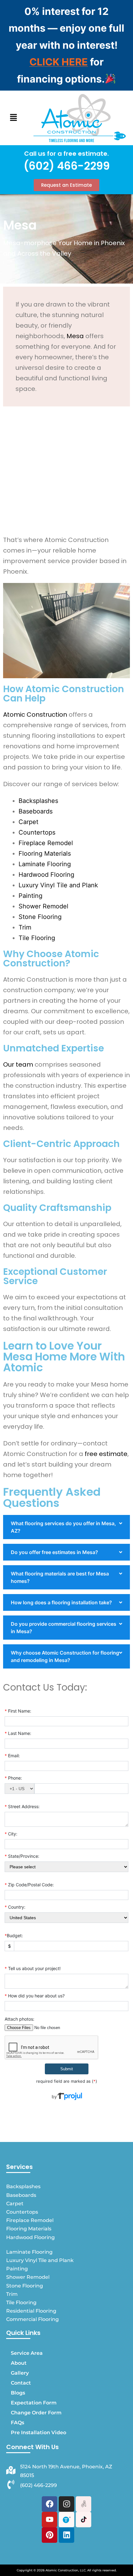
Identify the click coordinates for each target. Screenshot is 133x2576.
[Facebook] (49, 2504)
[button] (13, 118)
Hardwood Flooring (46, 875)
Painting (30, 896)
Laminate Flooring (45, 864)
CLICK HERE (59, 62)
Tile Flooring (37, 938)
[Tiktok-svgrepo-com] (84, 2520)
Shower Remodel (43, 906)
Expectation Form (34, 2403)
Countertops (37, 832)
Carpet (28, 822)
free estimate (106, 1454)
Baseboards (36, 811)
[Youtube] (49, 2520)
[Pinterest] (49, 2535)
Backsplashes (38, 801)
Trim (25, 927)
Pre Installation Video (39, 2433)
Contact (21, 2383)
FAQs (17, 2423)
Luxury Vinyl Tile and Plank (58, 885)
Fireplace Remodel (46, 843)
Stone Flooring (40, 917)
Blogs (18, 2393)
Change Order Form (36, 2413)
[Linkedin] (66, 2535)
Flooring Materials (45, 853)
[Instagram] (66, 2504)
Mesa (75, 336)
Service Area (27, 2353)
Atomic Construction (35, 715)
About (19, 2363)
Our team (18, 1064)
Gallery (20, 2373)
